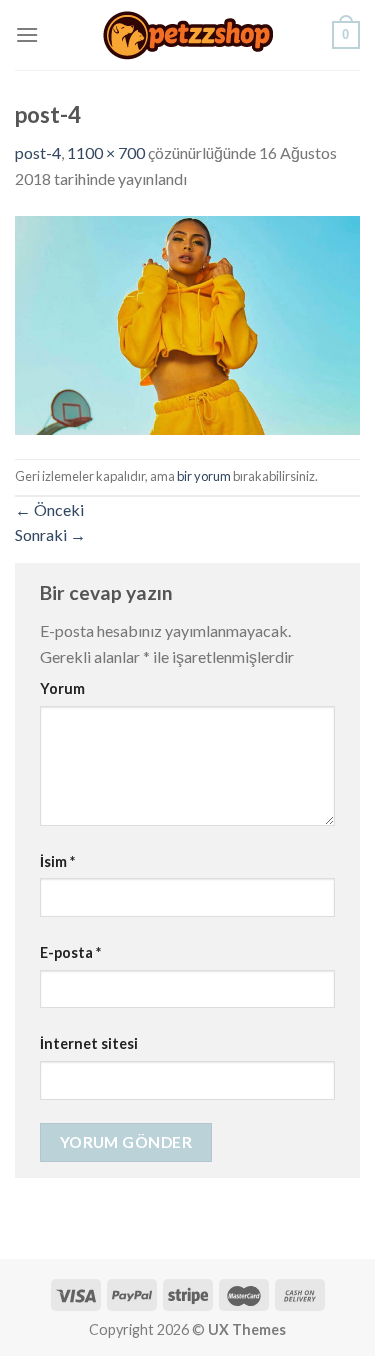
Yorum (62, 688)
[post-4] (187, 322)
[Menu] (27, 34)
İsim (57, 861)
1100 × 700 (106, 152)
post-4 (38, 152)
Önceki (49, 509)
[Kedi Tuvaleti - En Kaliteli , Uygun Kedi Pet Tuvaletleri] (188, 35)
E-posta (70, 952)
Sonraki (50, 534)
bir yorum (204, 476)
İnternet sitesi (89, 1043)
